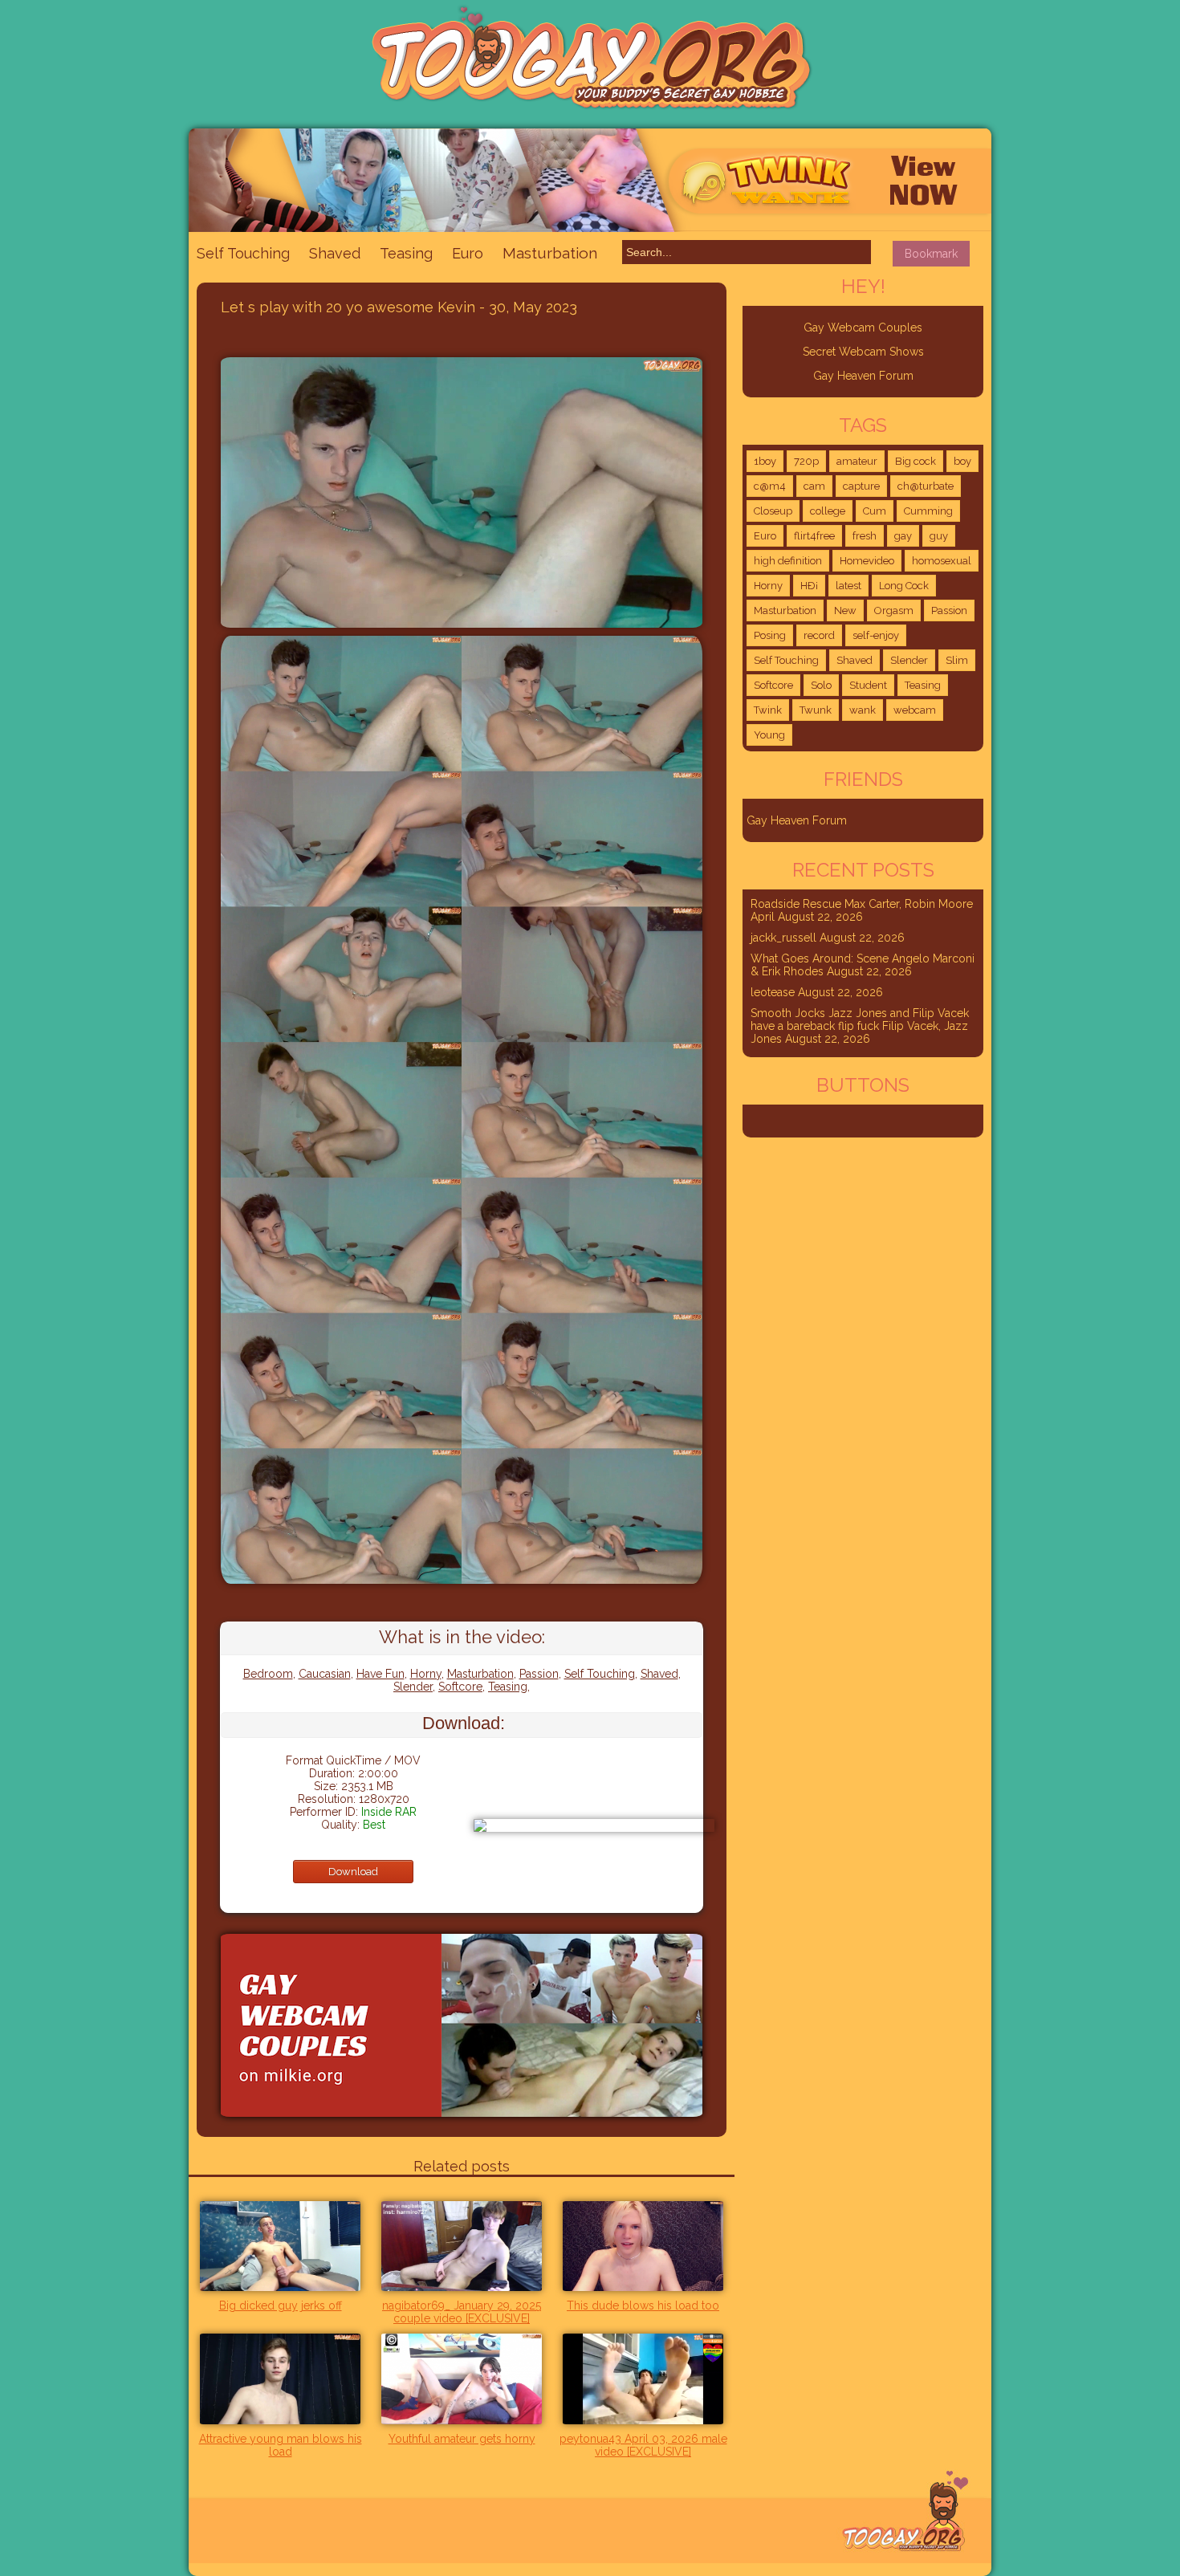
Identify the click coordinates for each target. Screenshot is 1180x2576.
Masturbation (550, 253)
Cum (875, 511)
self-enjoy (876, 635)
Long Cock (904, 586)
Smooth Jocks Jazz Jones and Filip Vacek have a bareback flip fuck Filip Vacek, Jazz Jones (860, 1026)
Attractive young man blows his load (281, 2445)
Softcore (460, 1687)
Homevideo (867, 561)
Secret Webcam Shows (863, 352)
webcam (915, 710)
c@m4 (770, 486)
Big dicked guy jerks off (281, 2305)
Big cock (916, 461)
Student (868, 685)
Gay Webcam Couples (863, 328)
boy (962, 461)
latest (848, 586)
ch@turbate (926, 486)
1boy (765, 461)
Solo (821, 685)
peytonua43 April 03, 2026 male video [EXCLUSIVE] (643, 2445)
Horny (426, 1674)
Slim (957, 660)
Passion (539, 1674)
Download (353, 1872)
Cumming (928, 511)
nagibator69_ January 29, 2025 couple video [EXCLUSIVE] (462, 2312)
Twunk (816, 710)
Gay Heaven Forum (863, 376)
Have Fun (380, 1674)
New (845, 610)
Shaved (335, 253)
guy (939, 536)
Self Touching (243, 253)
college (828, 511)
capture (861, 486)
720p (806, 461)
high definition (788, 561)
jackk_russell (783, 938)
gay (903, 536)
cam (814, 486)
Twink (768, 710)
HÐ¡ (809, 586)
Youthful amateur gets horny (462, 2439)
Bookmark (931, 254)
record (819, 635)
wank (863, 710)
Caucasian (325, 1674)
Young (769, 735)
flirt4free (814, 536)
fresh (865, 536)
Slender (413, 1687)
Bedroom (268, 1674)
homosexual (942, 561)
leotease (773, 992)
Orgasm (894, 610)
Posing (770, 635)
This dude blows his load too (643, 2305)
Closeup (773, 511)
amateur (857, 461)
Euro (468, 253)
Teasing (406, 253)
